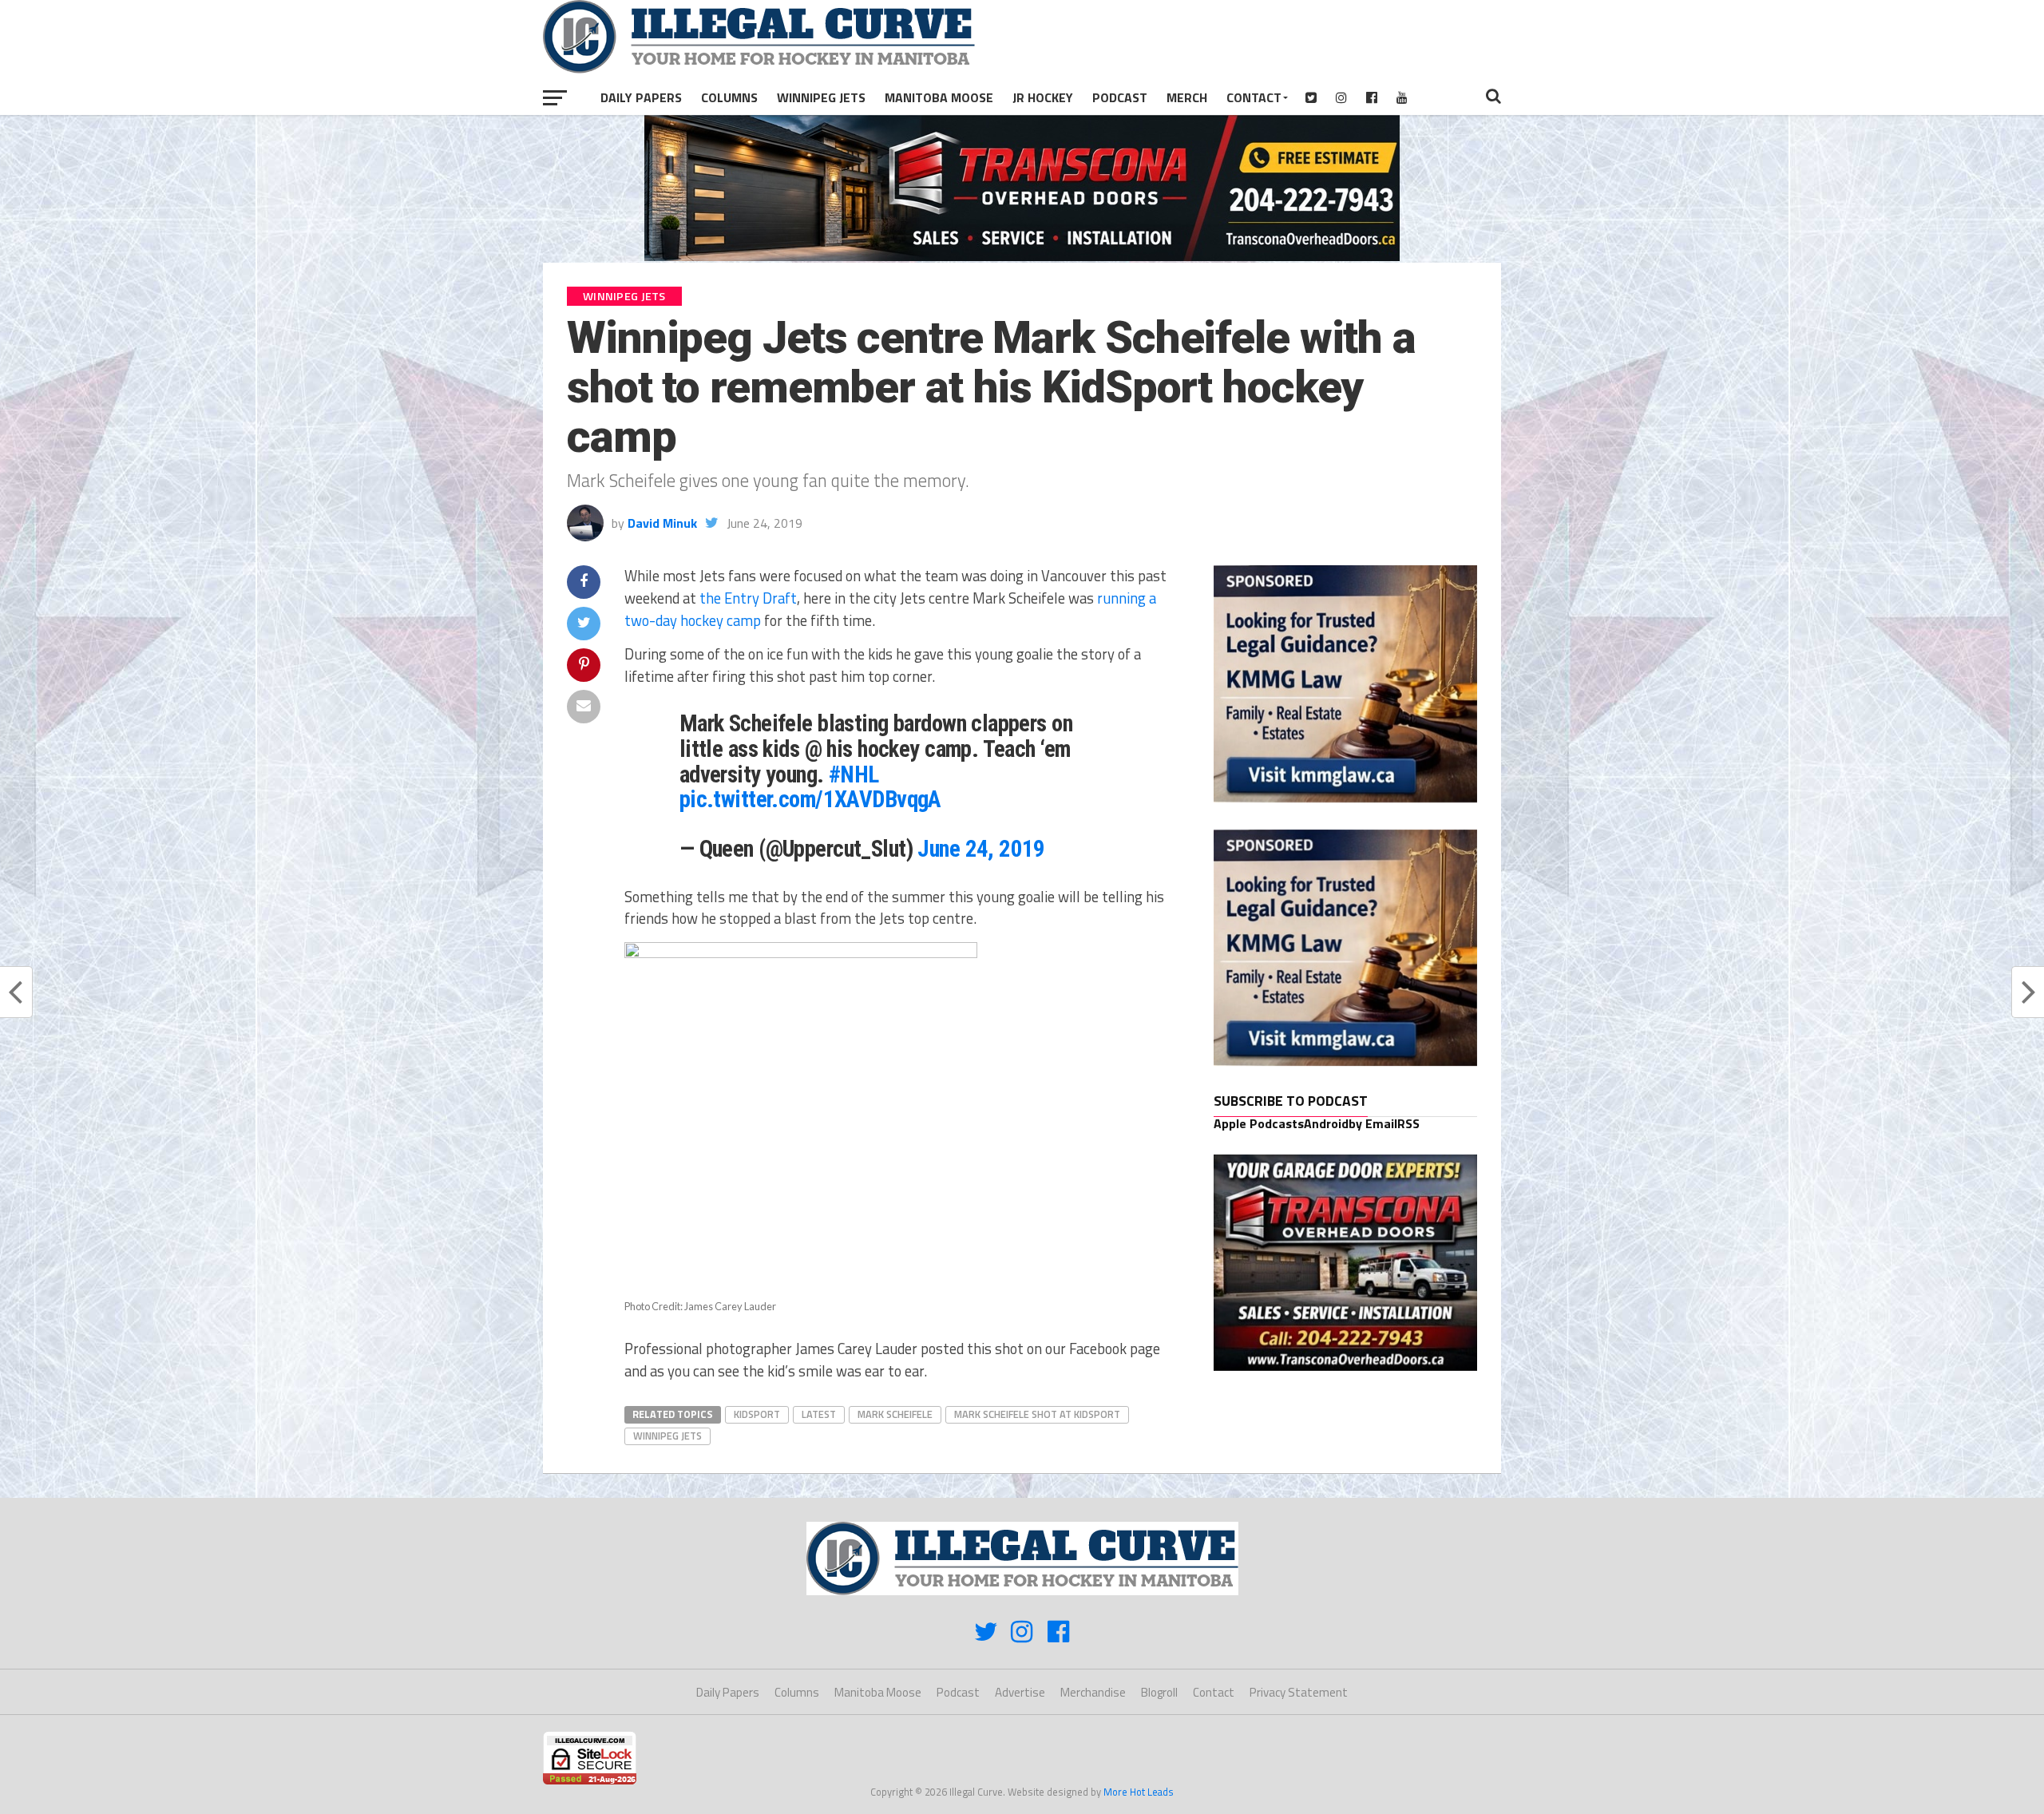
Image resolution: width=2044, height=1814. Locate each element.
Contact (1254, 97)
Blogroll (1159, 1692)
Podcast (1120, 97)
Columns (729, 97)
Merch (1187, 97)
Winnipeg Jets (821, 97)
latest (819, 1414)
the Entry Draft (748, 598)
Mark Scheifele (895, 1414)
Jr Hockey (1043, 97)
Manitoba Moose (939, 97)
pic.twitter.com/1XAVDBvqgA (810, 799)
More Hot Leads (1139, 1792)
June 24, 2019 (981, 849)
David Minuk (662, 523)
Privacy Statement (1299, 1692)
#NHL (854, 774)
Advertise (1020, 1692)
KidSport (757, 1414)
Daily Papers (641, 97)
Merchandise (1093, 1692)
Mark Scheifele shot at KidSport (1037, 1414)
